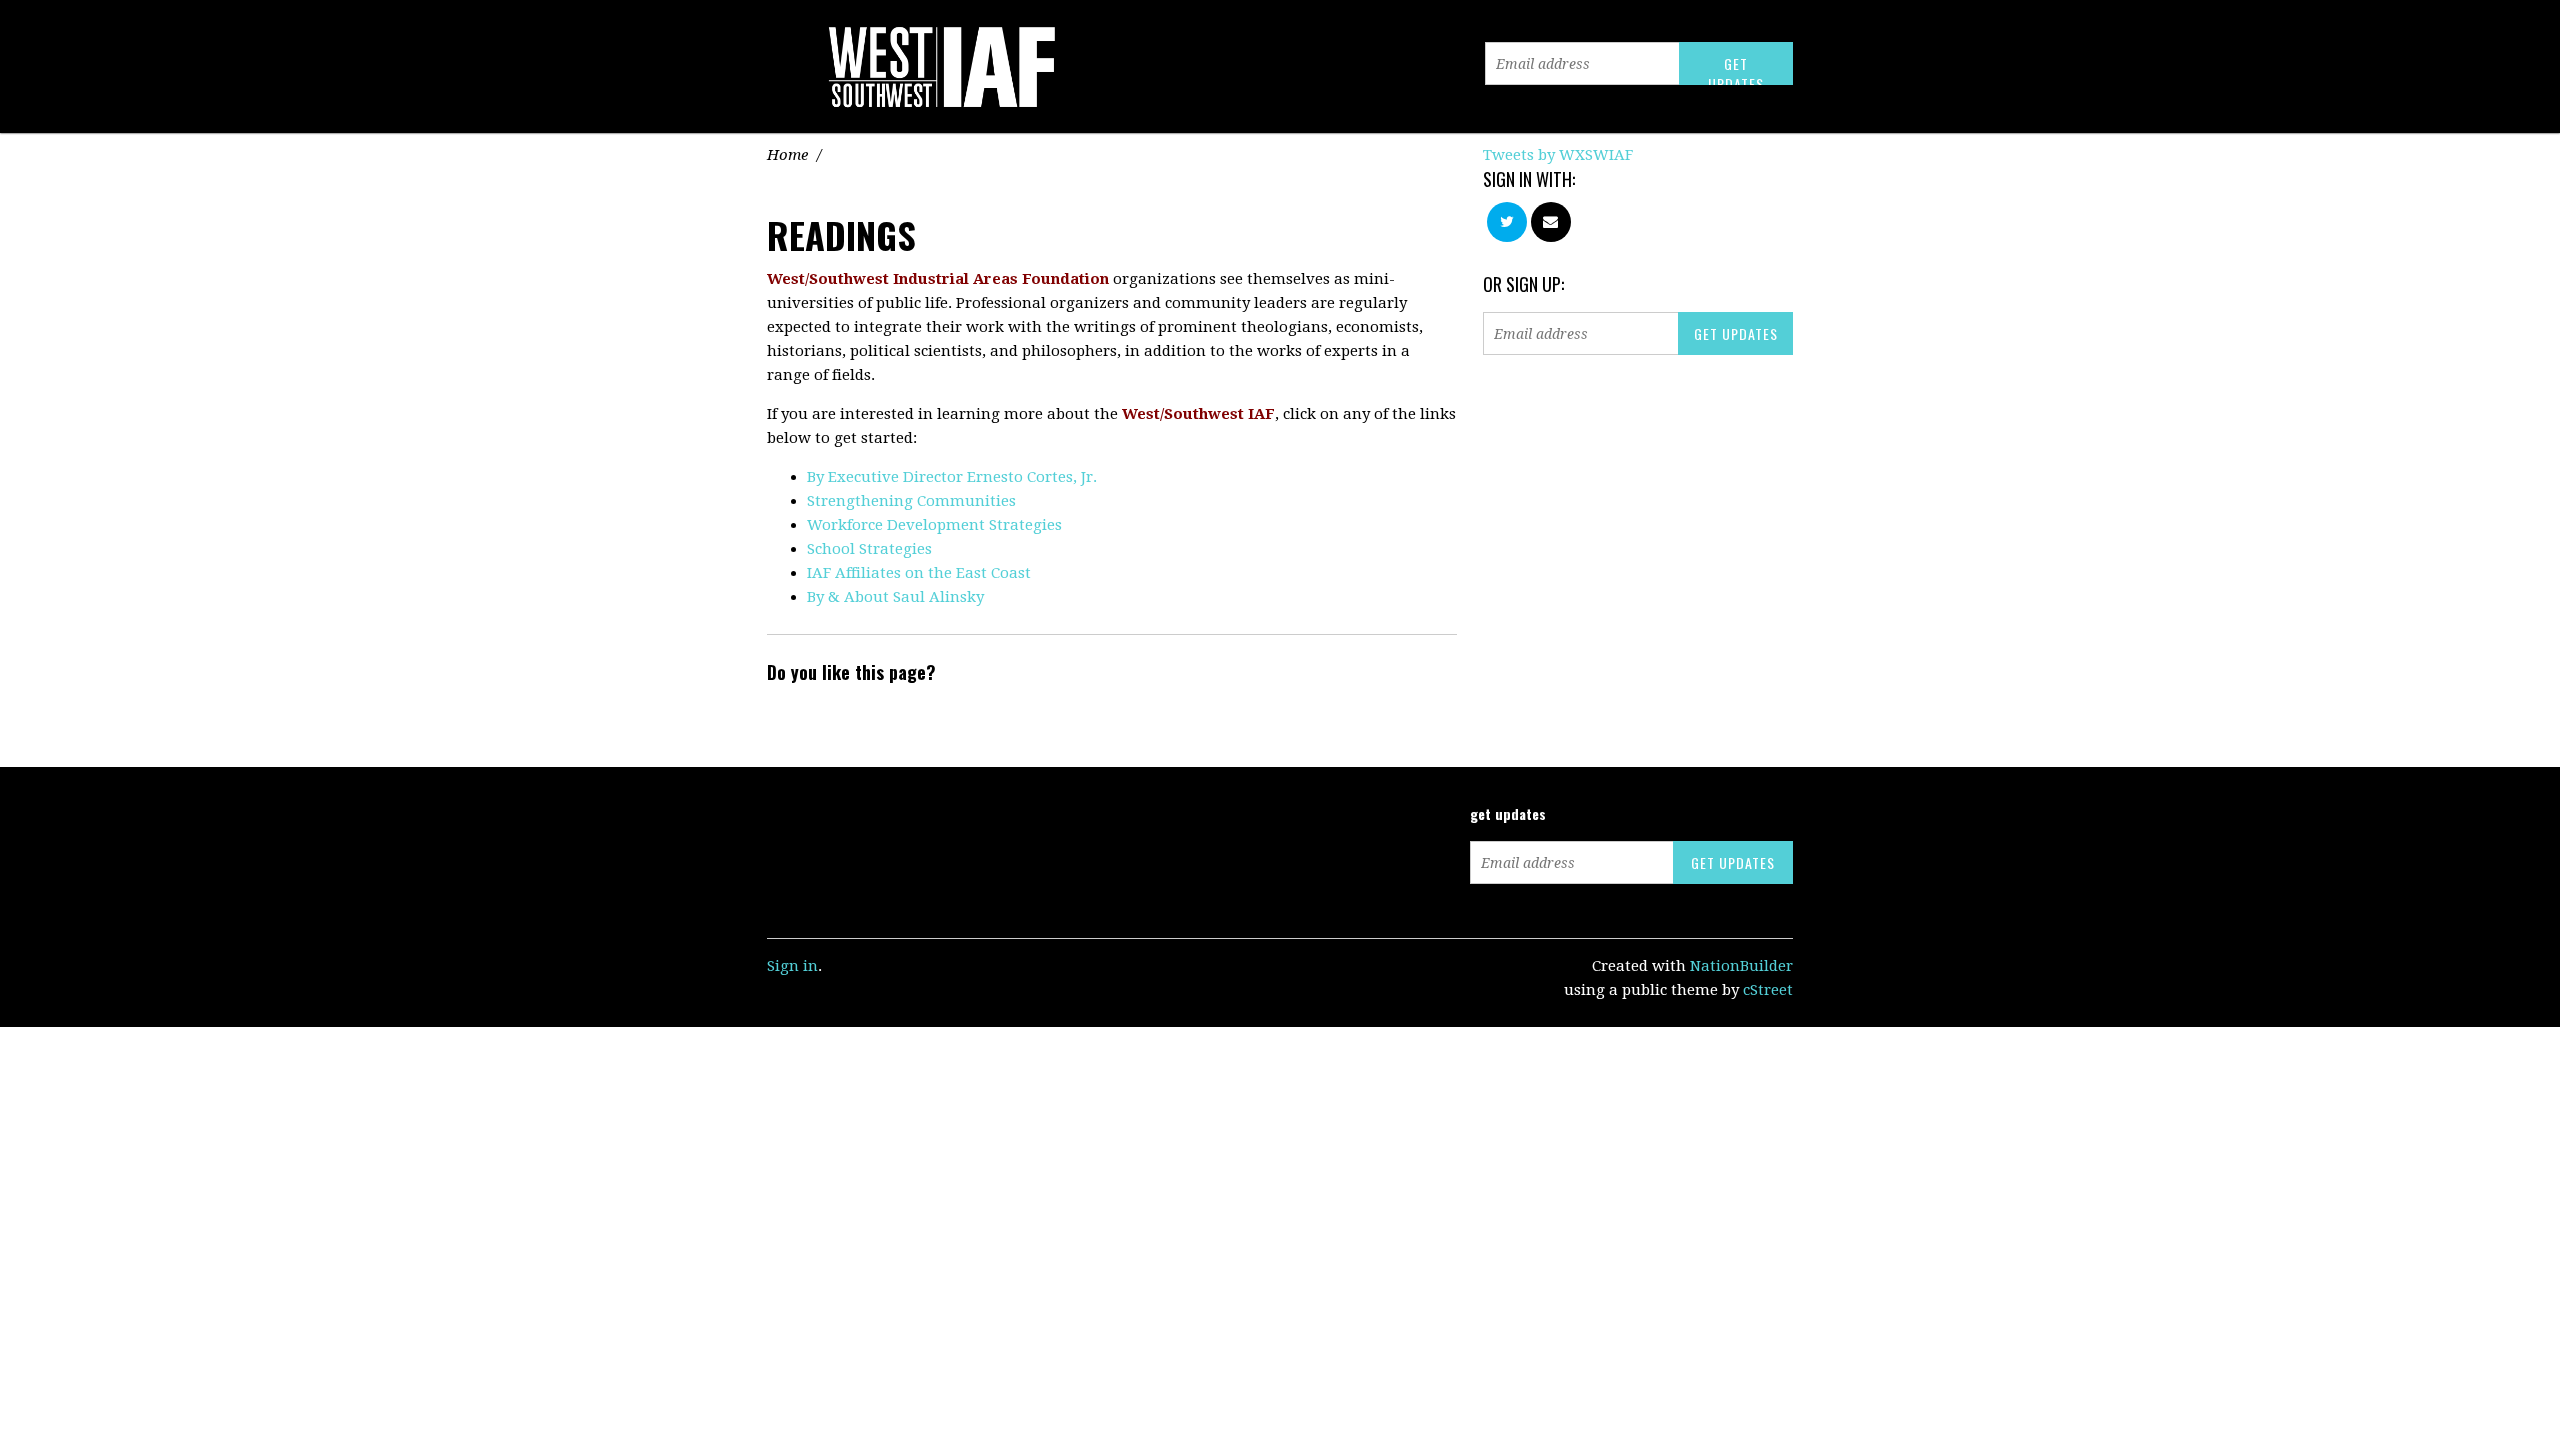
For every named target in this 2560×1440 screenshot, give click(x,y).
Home (787, 155)
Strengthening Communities (911, 501)
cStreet (1768, 990)
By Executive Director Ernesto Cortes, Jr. (952, 477)
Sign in (792, 966)
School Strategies (869, 549)
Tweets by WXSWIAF (1558, 155)
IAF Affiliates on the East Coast (919, 573)
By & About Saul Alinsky (895, 597)
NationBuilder (1741, 966)
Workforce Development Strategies (934, 525)
